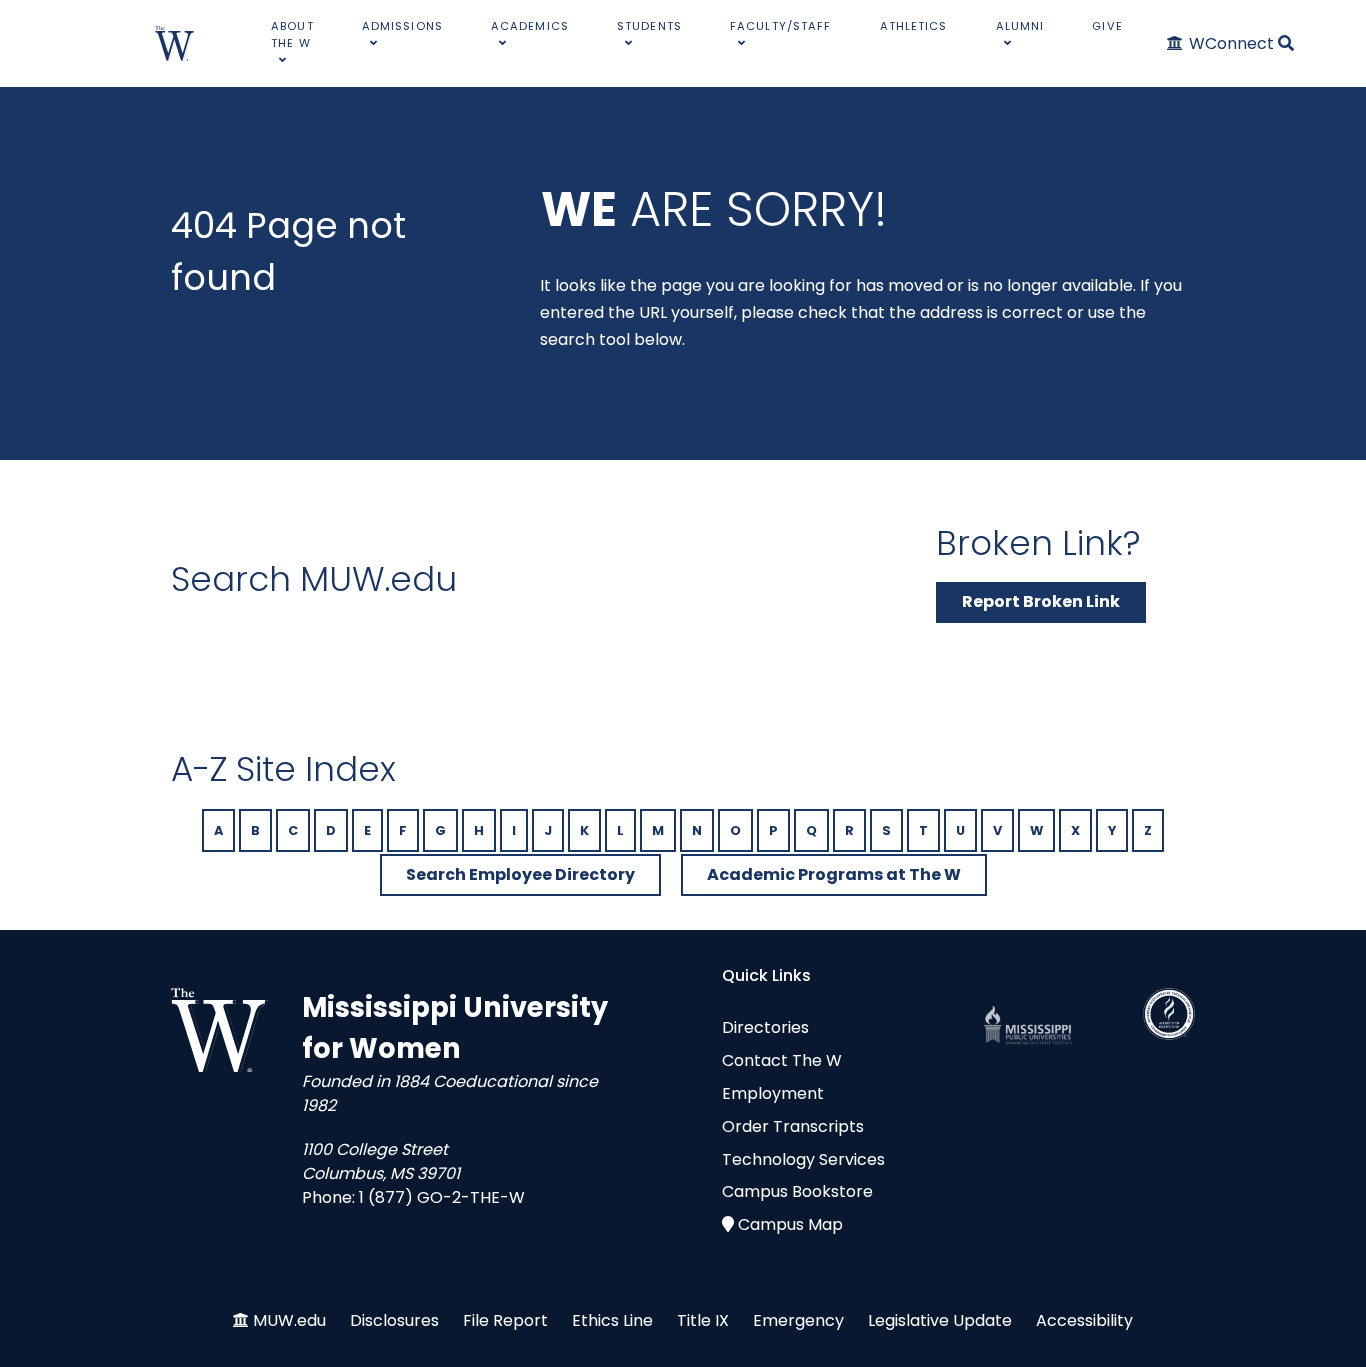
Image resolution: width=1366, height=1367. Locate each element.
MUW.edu (289, 1320)
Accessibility (1084, 1320)
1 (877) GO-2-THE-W (442, 1197)
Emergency (798, 1320)
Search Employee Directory (520, 874)
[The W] (175, 43)
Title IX (703, 1320)
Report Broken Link (1041, 601)
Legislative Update (940, 1320)
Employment (773, 1093)
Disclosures (394, 1320)
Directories (765, 1027)
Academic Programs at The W (834, 874)
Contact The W (782, 1060)
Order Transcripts (793, 1126)
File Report (505, 1320)
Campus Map (790, 1224)
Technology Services (803, 1159)
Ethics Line (612, 1320)
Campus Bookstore (797, 1191)
